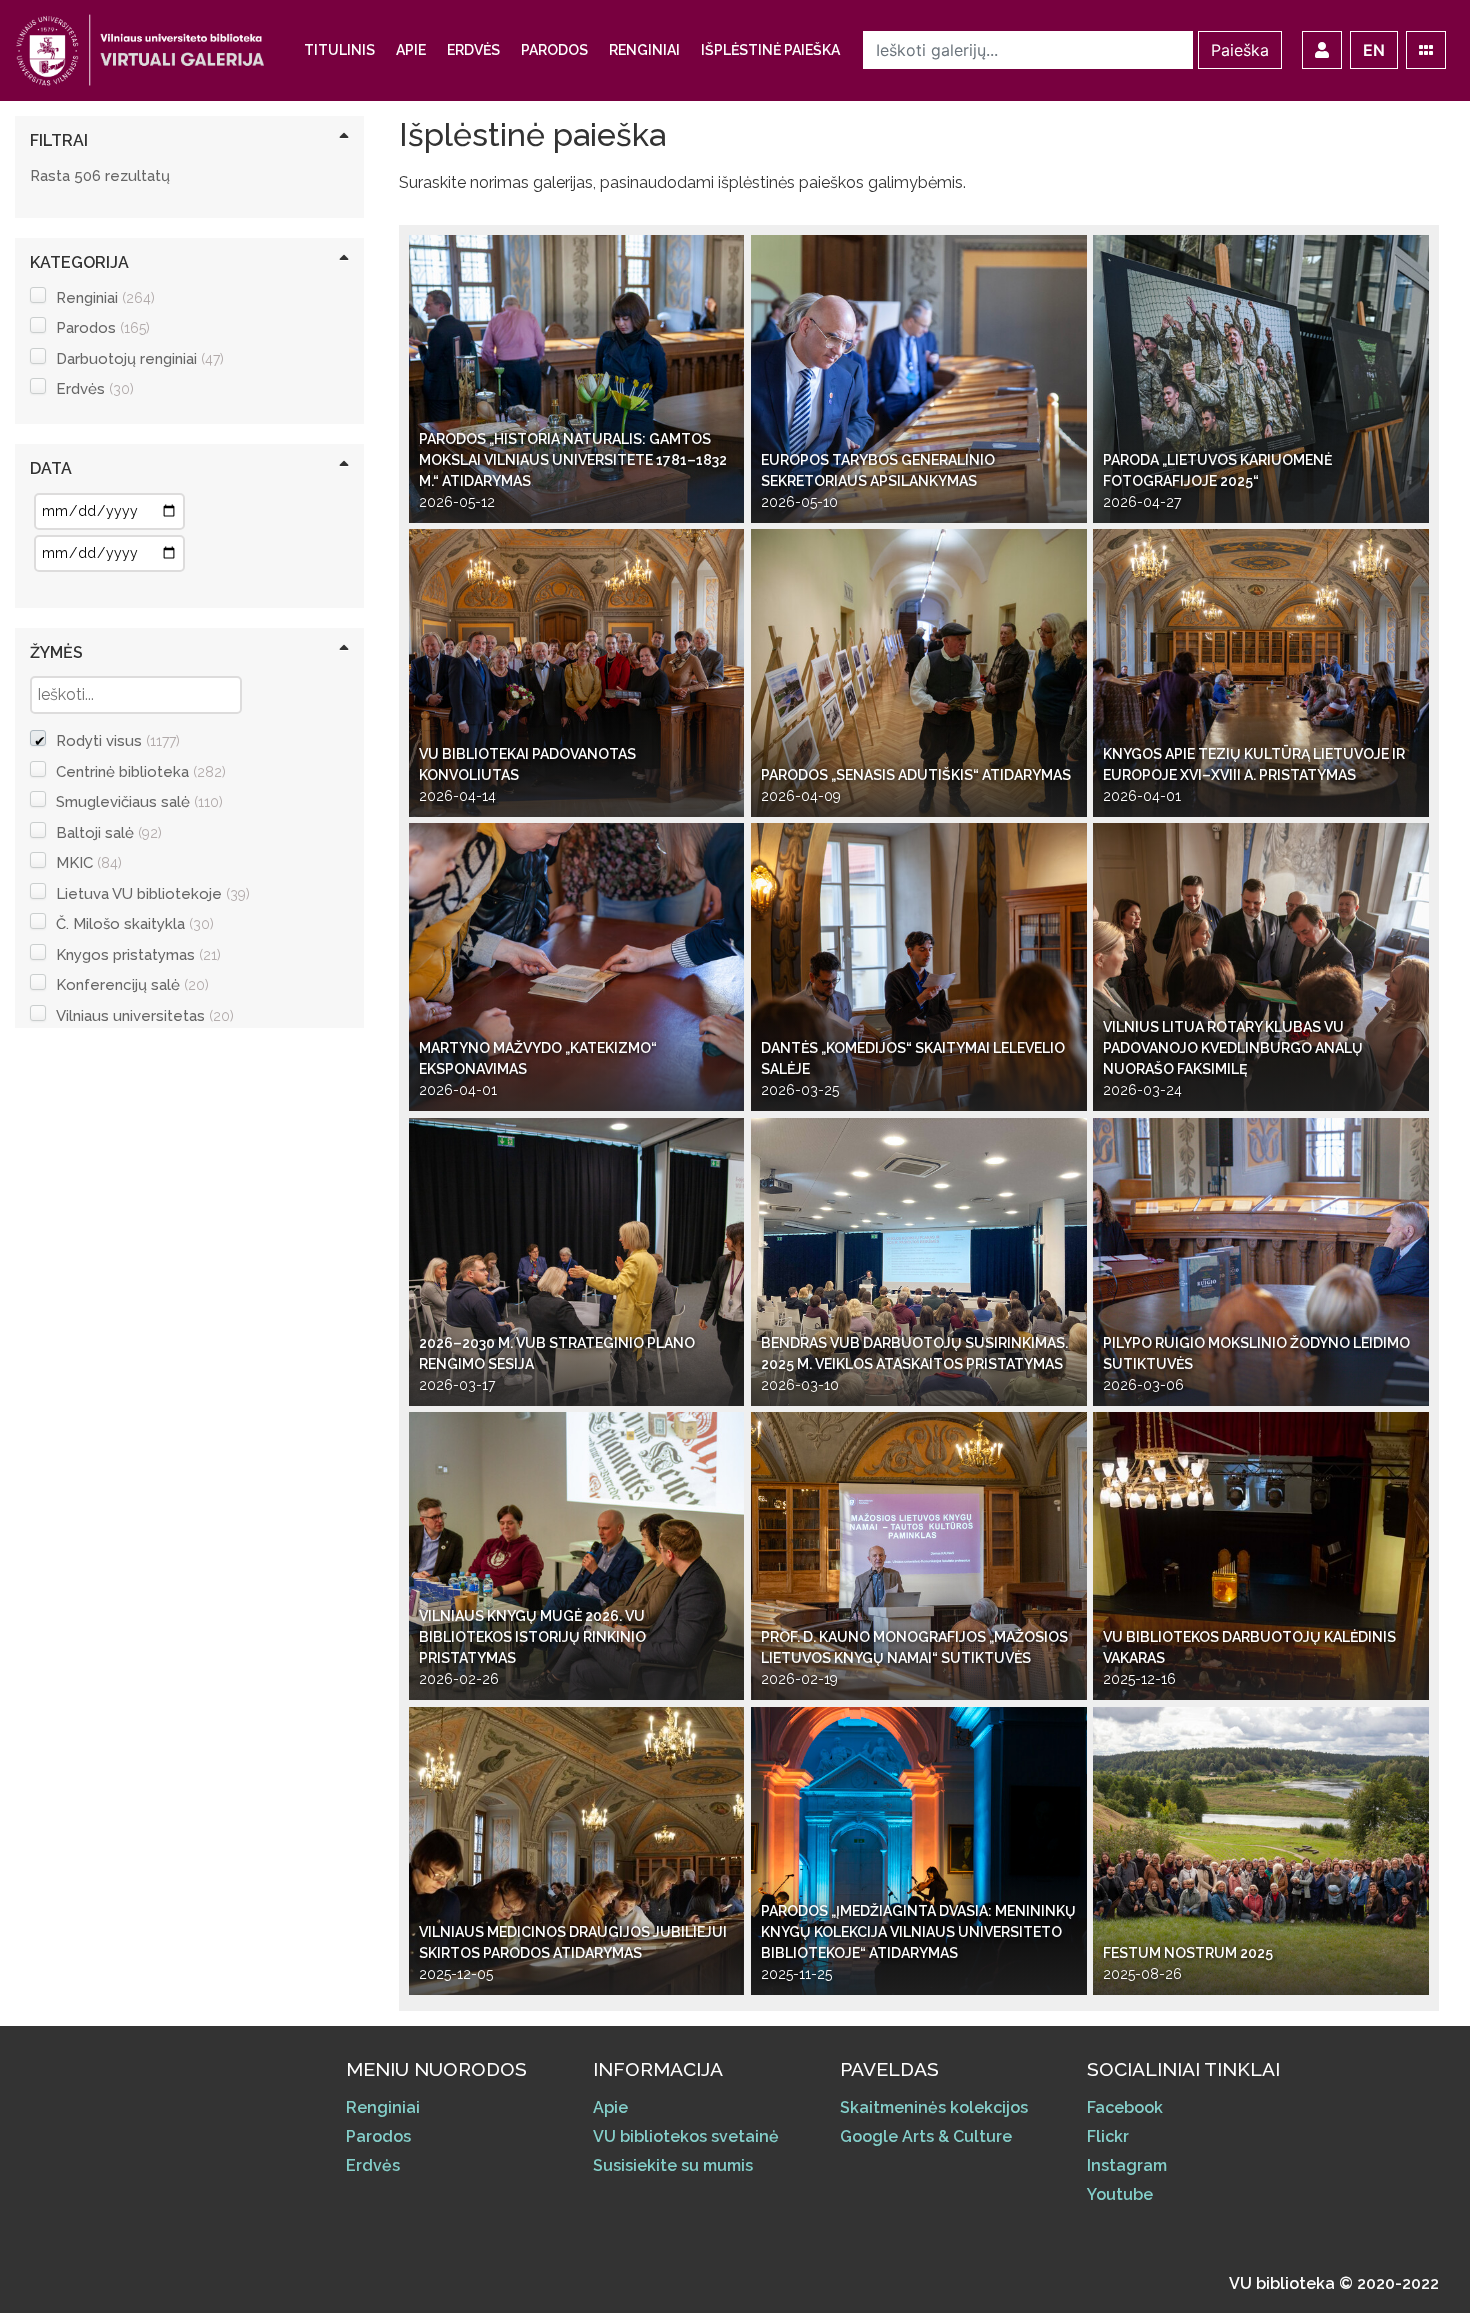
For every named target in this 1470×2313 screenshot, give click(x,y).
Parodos (554, 50)
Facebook (1125, 2107)
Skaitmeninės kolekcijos (934, 2107)
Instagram (1127, 2165)
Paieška (1240, 50)
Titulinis (339, 50)
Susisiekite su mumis (673, 2165)
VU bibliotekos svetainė (686, 2136)
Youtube (1120, 2194)
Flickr (1108, 2136)
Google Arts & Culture (926, 2136)
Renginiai (644, 50)
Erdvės (473, 50)
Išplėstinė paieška (770, 50)
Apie (411, 50)
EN (1374, 50)
